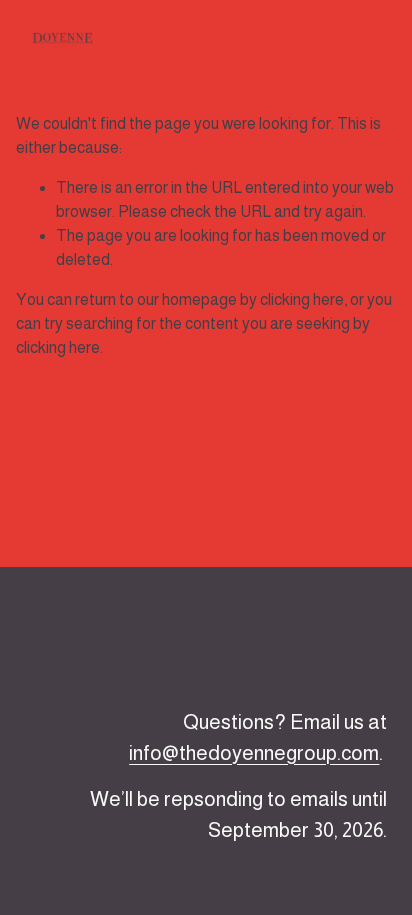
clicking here (302, 299)
